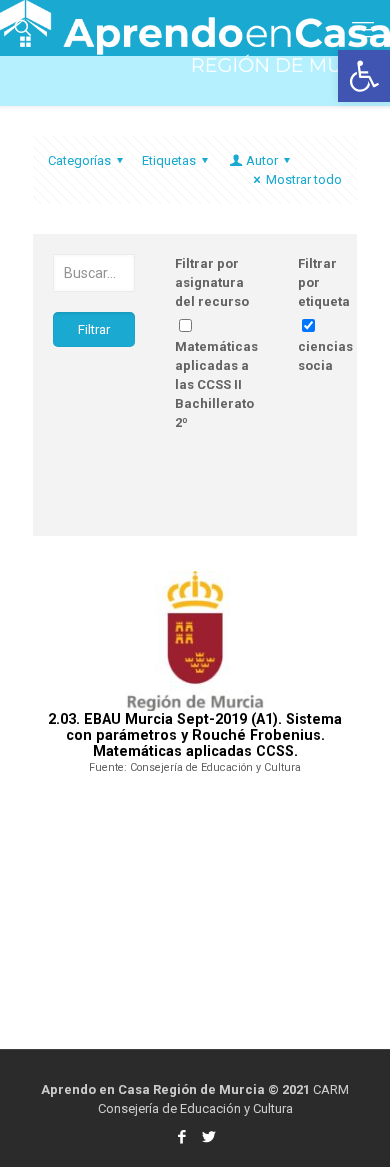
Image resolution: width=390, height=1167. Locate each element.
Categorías (79, 160)
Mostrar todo (304, 179)
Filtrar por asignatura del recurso (212, 282)
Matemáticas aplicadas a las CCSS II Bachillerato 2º (216, 384)
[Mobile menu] (363, 30)
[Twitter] (208, 1137)
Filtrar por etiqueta (324, 282)
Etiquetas (169, 160)
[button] (364, 76)
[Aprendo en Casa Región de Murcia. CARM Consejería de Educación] (195, 25)
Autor (262, 160)
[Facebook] (181, 1137)
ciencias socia (325, 356)
